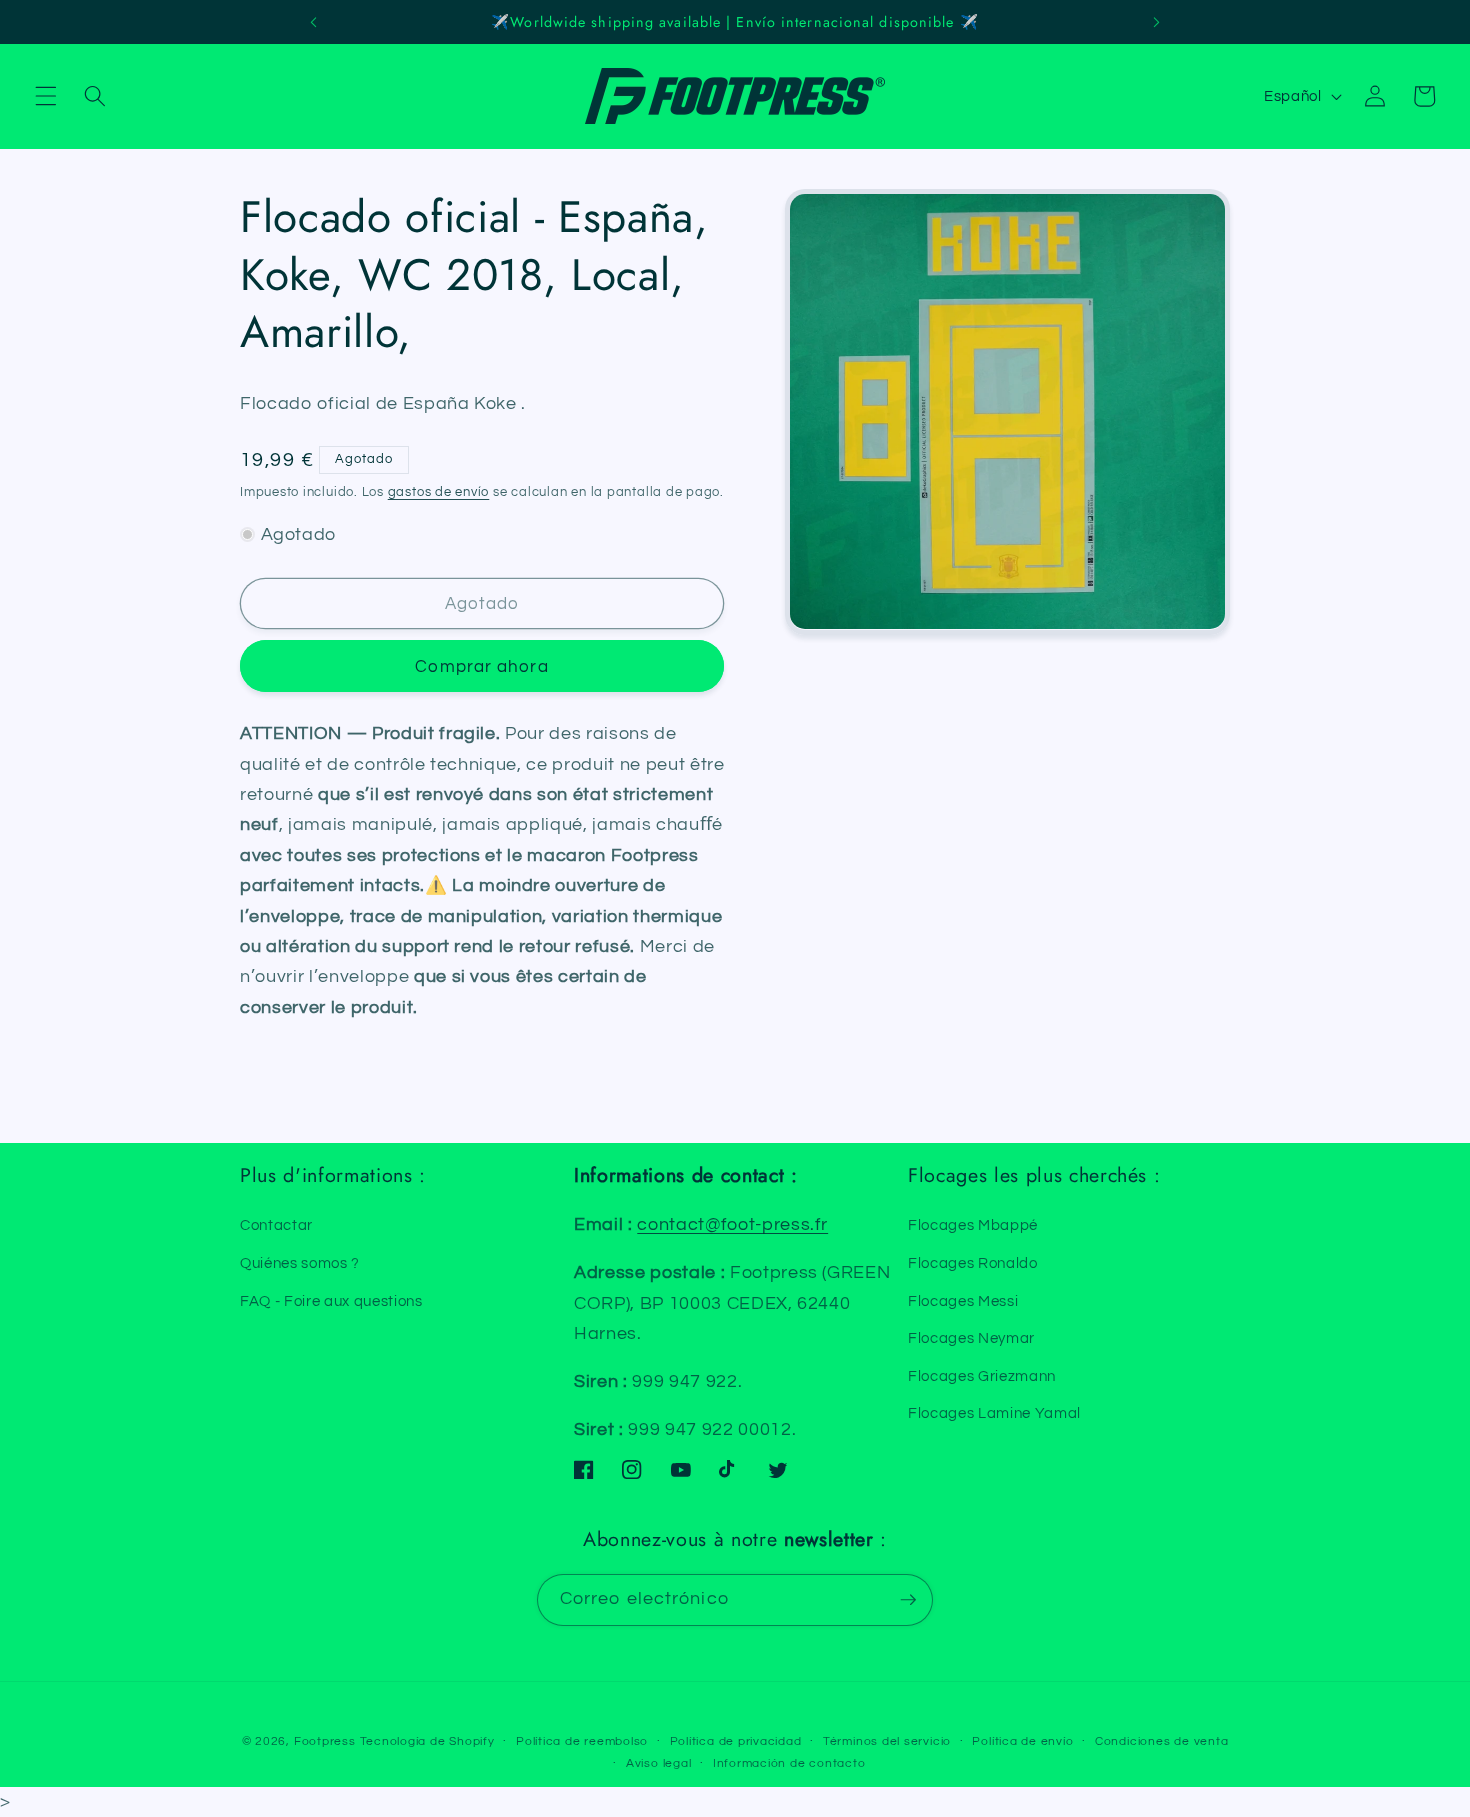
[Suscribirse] (908, 1600)
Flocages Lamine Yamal (994, 1413)
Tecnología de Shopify (427, 1741)
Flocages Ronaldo (973, 1263)
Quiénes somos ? (300, 1263)
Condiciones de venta (1161, 1741)
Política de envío (1022, 1741)
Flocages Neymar (971, 1338)
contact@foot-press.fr (732, 1225)
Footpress (325, 1741)
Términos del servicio (887, 1741)
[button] (46, 96)
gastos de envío (439, 491)
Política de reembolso (582, 1741)
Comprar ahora (481, 665)
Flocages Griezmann (982, 1376)
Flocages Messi (963, 1301)
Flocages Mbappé (973, 1225)
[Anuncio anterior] (314, 22)
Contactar (276, 1225)
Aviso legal (658, 1763)
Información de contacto (789, 1763)
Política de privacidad (736, 1741)
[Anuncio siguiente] (1156, 22)
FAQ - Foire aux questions (331, 1301)
